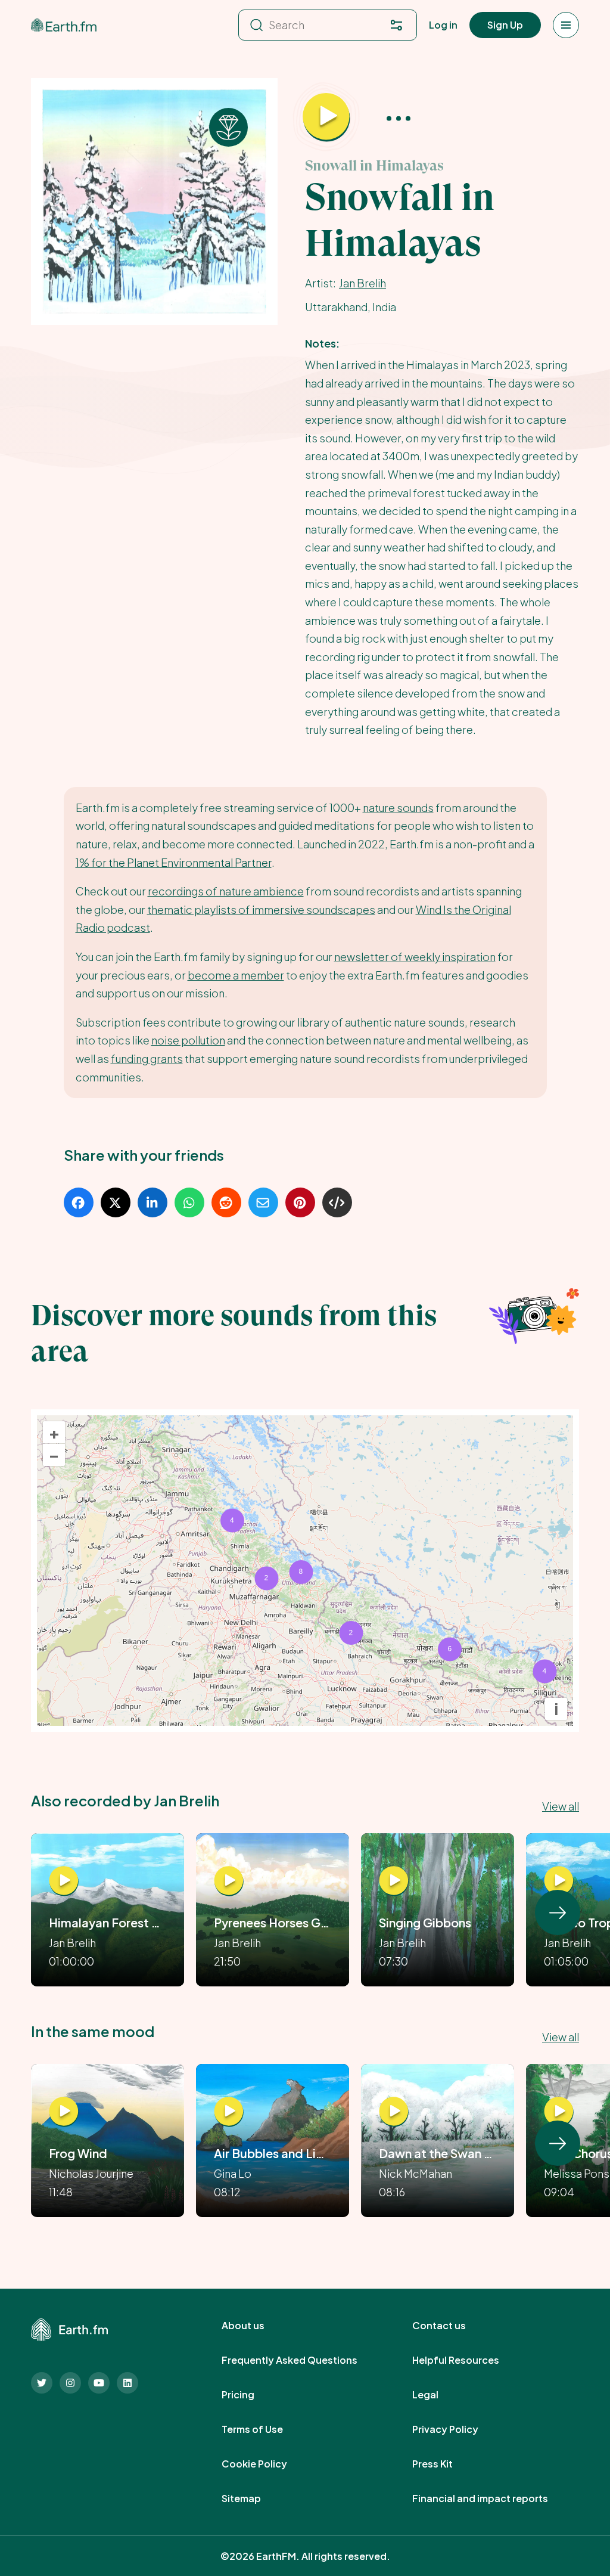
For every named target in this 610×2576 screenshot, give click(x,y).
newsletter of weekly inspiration (415, 957)
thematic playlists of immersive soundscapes (261, 909)
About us (256, 2326)
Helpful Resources (469, 2360)
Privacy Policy (458, 2429)
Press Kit (446, 2464)
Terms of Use (265, 2429)
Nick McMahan (416, 2173)
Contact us (452, 2326)
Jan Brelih (362, 283)
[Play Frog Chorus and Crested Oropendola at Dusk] (559, 2112)
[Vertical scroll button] (558, 1912)
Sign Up (505, 25)
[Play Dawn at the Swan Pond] (394, 2112)
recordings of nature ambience (226, 891)
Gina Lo (233, 2173)
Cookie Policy (267, 2464)
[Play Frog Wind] (64, 2112)
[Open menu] (566, 25)
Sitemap (254, 2498)
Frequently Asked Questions (303, 2360)
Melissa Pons (577, 2173)
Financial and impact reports (493, 2498)
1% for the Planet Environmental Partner (174, 862)
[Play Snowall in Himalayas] (326, 117)
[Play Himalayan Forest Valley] (64, 1881)
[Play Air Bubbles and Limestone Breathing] (229, 2112)
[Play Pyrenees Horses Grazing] (229, 1881)
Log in (443, 25)
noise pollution (188, 1040)
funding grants (147, 1058)
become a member (236, 975)
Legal (438, 2395)
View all (561, 1806)
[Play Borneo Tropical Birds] (559, 1881)
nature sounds (398, 807)
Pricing (251, 2395)
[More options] (399, 117)
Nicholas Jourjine (91, 2173)
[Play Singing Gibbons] (394, 1881)
